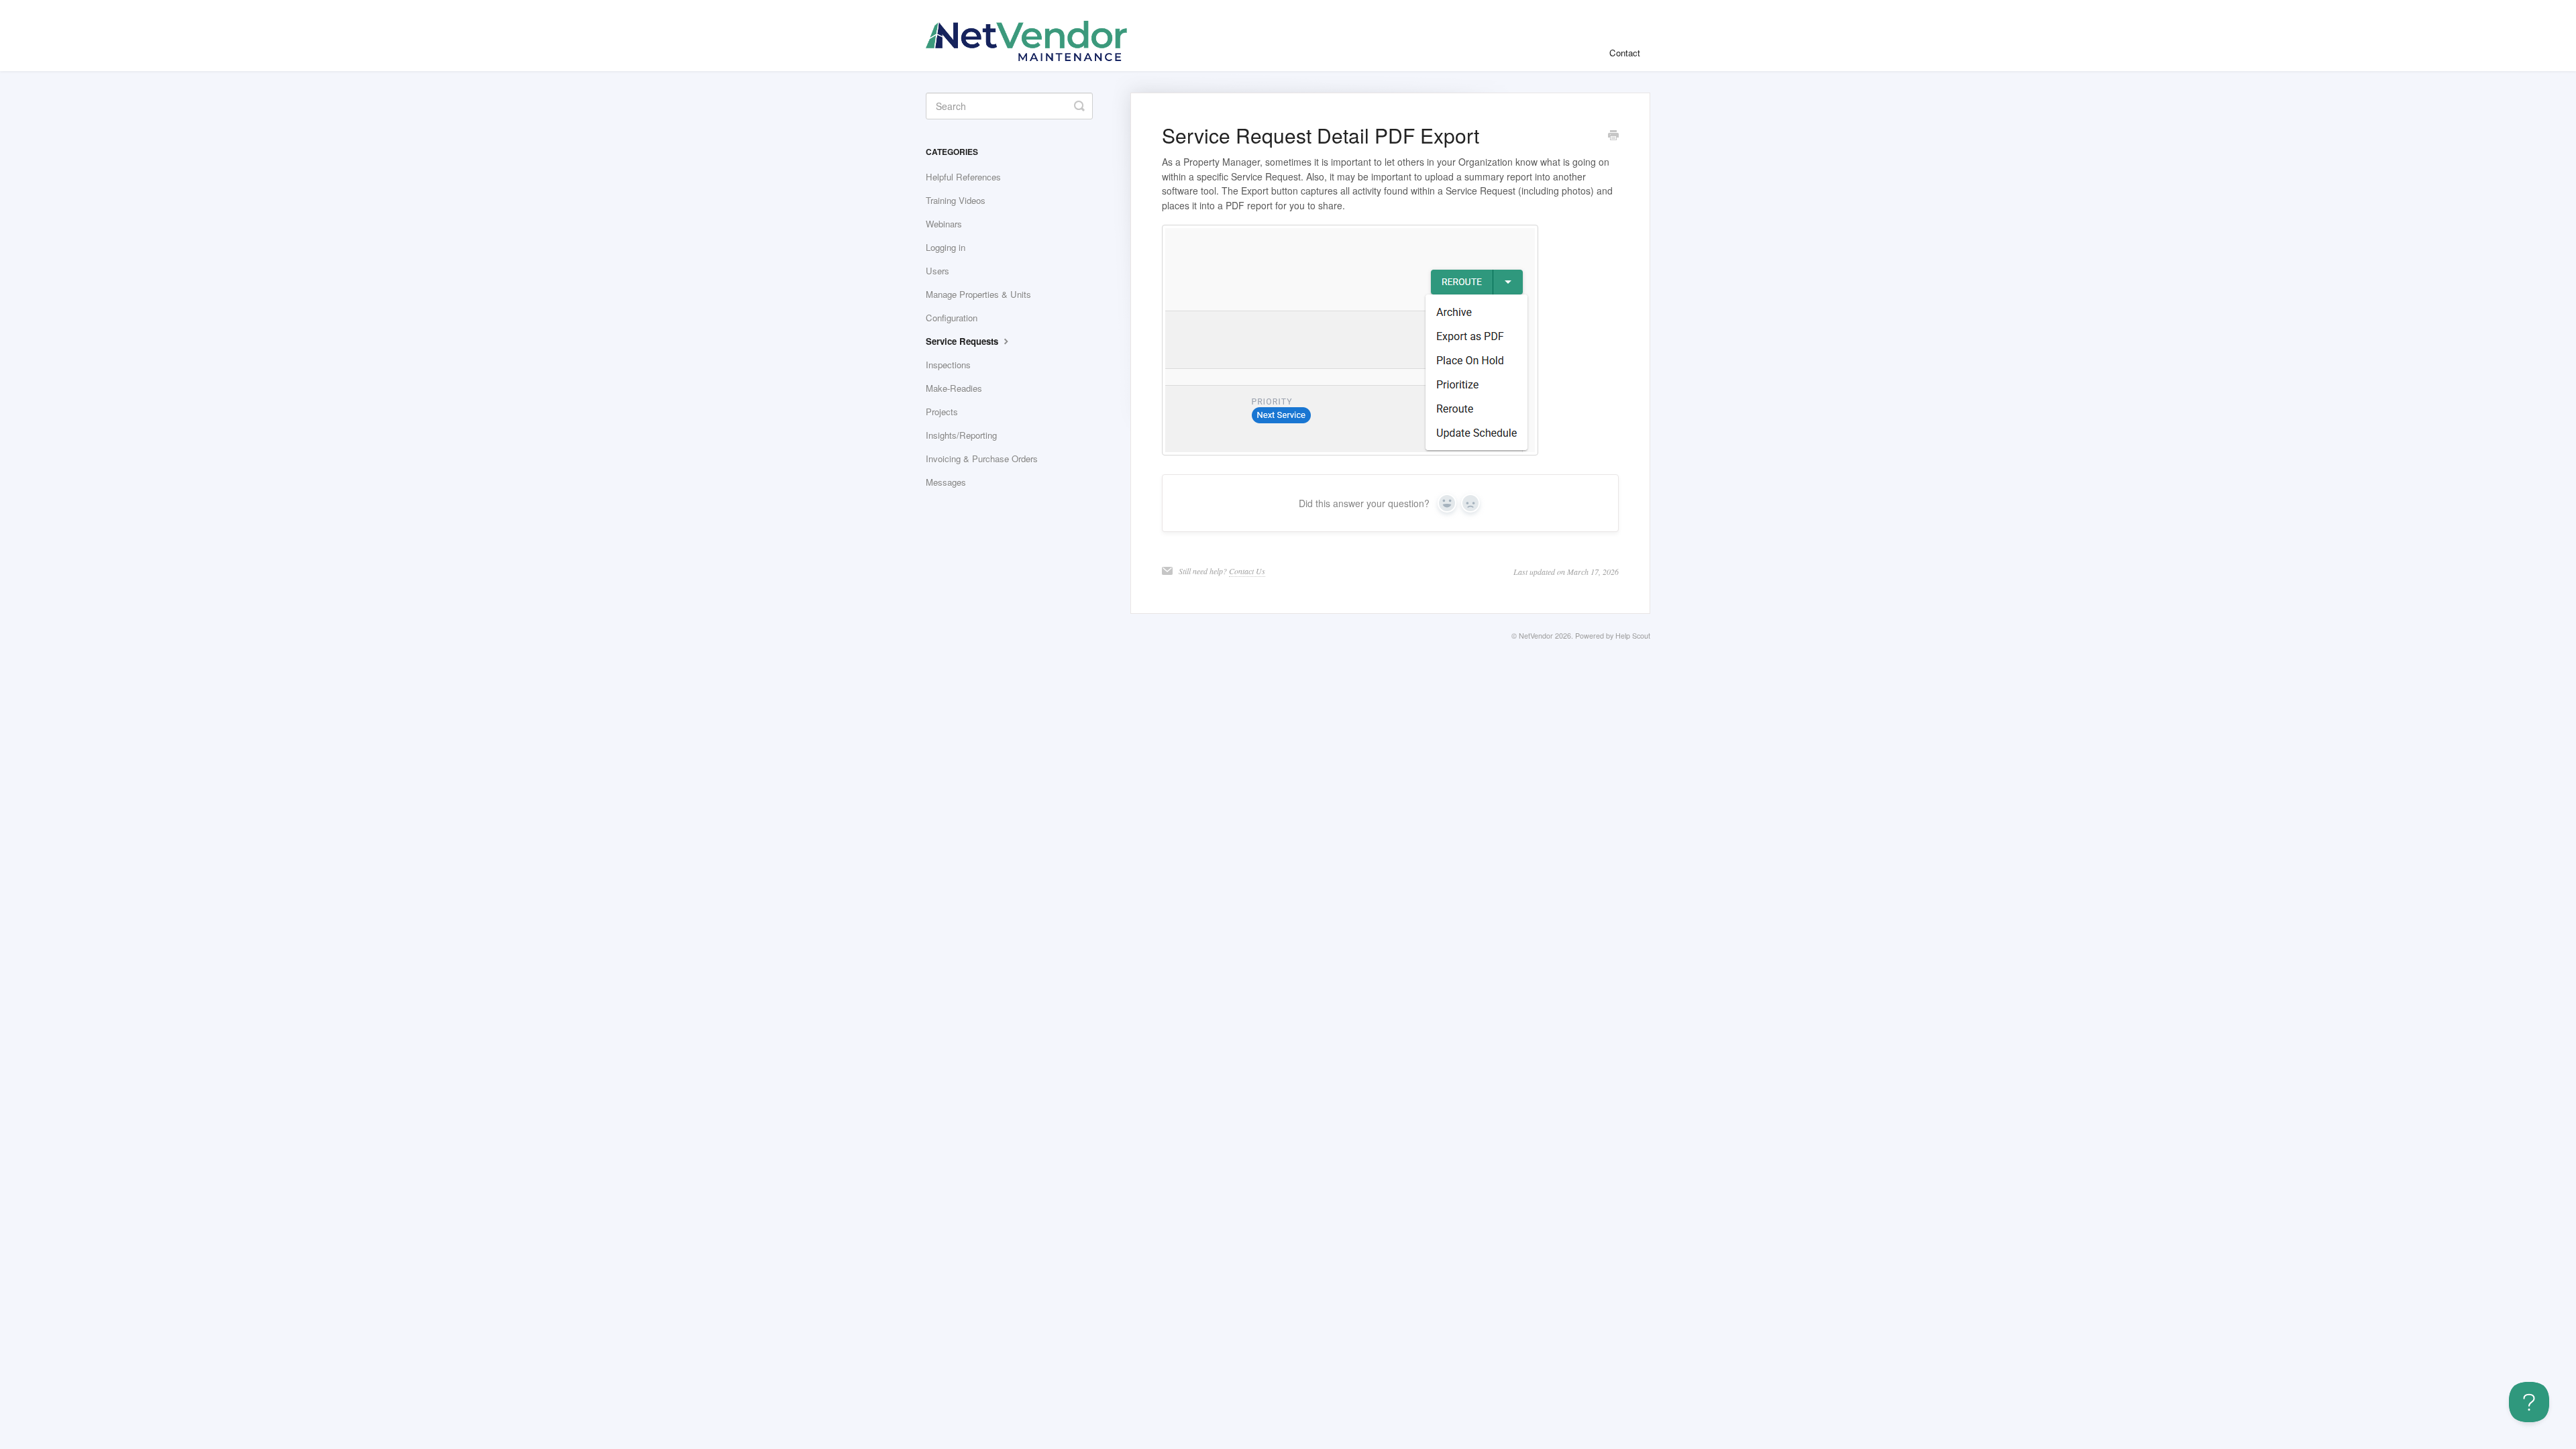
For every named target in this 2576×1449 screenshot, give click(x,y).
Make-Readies (954, 388)
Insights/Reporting (961, 435)
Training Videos (956, 200)
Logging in (946, 247)
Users (937, 271)
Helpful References (963, 177)
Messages (946, 482)
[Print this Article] (1613, 136)
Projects (942, 412)
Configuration (952, 318)
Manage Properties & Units (978, 294)
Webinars (944, 224)
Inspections (948, 365)
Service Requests (963, 341)
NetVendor (1536, 636)
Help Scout (1633, 636)
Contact (1625, 53)
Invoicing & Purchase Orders (982, 459)
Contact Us (1247, 571)
